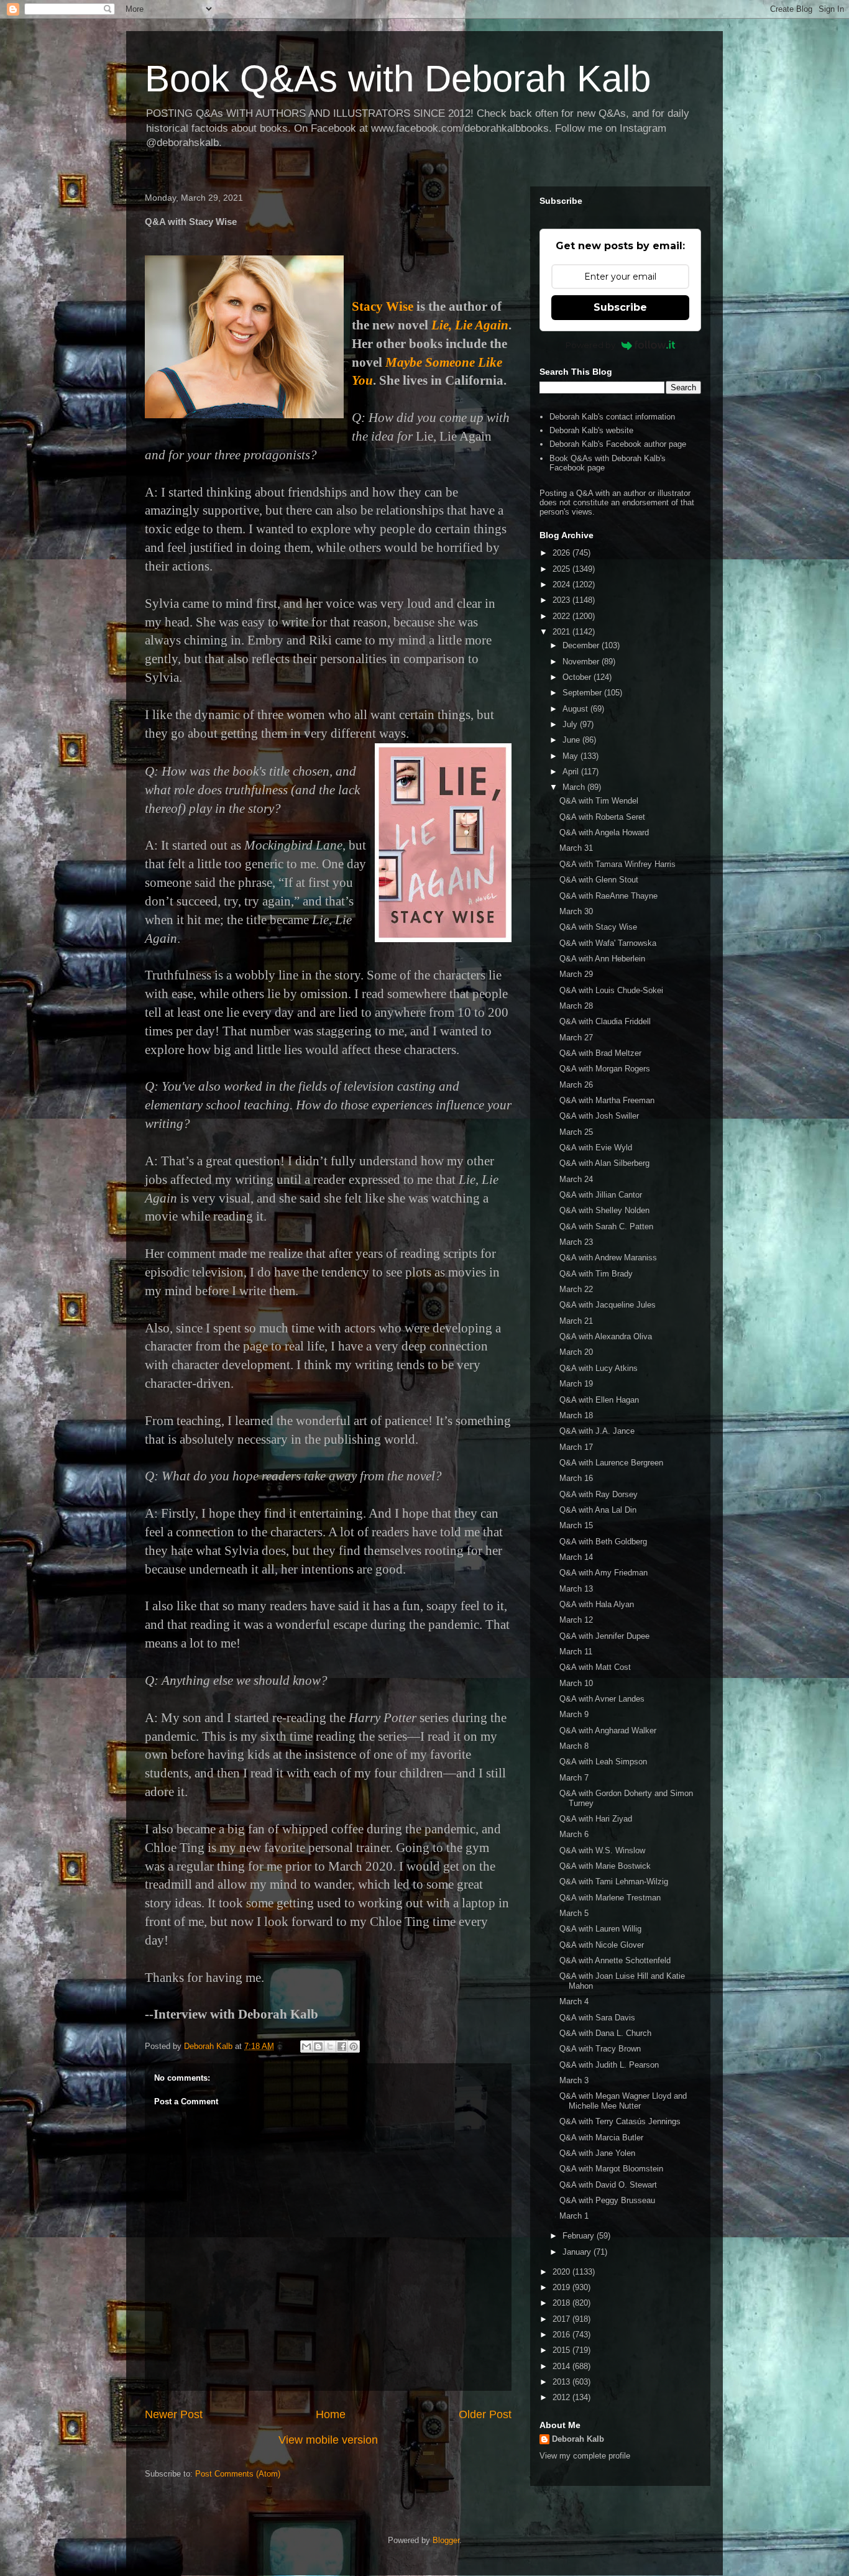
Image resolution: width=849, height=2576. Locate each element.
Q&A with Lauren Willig (600, 1929)
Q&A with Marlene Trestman (610, 1898)
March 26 (576, 1085)
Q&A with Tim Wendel (599, 801)
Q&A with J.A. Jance (597, 1431)
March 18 (576, 1415)
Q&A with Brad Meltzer (600, 1053)
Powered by (590, 345)
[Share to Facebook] (342, 2047)
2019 (562, 2287)
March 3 (574, 2080)
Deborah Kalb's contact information (612, 417)
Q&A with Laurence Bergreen (611, 1463)
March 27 (576, 1038)
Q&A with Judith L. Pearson (609, 2065)
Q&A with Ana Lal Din (598, 1510)
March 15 (576, 1525)
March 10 (576, 1683)
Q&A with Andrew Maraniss (608, 1258)
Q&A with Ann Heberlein (602, 959)
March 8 (574, 1746)
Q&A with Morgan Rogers (605, 1069)
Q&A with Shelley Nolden (604, 1210)
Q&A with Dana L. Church (605, 2033)
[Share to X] (330, 2047)
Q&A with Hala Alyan (597, 1604)
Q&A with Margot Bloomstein (611, 2169)
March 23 (576, 1242)
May (571, 756)
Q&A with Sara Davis (597, 2018)
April (572, 772)
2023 (562, 600)
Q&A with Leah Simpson (603, 1762)
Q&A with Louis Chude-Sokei (611, 990)
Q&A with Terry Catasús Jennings (620, 2121)
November (582, 662)
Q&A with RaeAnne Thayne (608, 896)
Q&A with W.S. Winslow (602, 1850)
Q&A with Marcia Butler (601, 2138)
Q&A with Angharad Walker (608, 1730)
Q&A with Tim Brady (596, 1274)
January (578, 2252)
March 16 (576, 1478)
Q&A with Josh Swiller (599, 1116)
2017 (562, 2319)
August (576, 709)
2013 (562, 2382)
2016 (562, 2335)
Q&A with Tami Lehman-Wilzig (614, 1882)
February (580, 2236)
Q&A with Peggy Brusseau (607, 2200)
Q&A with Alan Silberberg (604, 1163)
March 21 (576, 1321)
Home (331, 2414)
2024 (562, 584)
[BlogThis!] (318, 2047)
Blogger (446, 2540)
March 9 (574, 1714)
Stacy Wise (383, 306)
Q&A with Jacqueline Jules (608, 1305)
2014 (562, 2366)
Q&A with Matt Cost (595, 1667)
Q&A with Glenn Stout (599, 880)
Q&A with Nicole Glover (602, 1945)
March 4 (574, 2001)
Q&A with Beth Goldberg (603, 1542)
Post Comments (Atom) (238, 2474)
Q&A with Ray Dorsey (599, 1494)
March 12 (576, 1620)
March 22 (576, 1289)
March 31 (576, 848)
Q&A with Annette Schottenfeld (615, 1960)
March (575, 787)
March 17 (576, 1447)
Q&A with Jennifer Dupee (604, 1636)
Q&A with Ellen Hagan (599, 1400)
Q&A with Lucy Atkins (599, 1368)
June (572, 740)
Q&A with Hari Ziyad (596, 1819)
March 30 (576, 911)
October (578, 677)
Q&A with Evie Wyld (596, 1148)
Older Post (485, 2414)
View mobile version (328, 2440)
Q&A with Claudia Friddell (605, 1021)
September (583, 693)
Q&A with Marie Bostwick (605, 1866)
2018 (562, 2303)
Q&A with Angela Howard (604, 832)
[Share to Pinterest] (354, 2047)
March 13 (576, 1589)
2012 (562, 2397)
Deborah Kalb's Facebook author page (618, 444)
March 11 (576, 1652)
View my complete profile (585, 2456)
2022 (562, 616)
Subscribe (620, 307)
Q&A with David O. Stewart (608, 2185)
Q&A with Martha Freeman (607, 1100)
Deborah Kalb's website (591, 430)
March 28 (576, 1006)
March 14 (576, 1557)
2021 (562, 632)
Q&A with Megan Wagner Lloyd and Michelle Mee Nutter (623, 2101)
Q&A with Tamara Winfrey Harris (617, 864)
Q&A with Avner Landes (602, 1699)
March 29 (576, 974)
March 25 (576, 1132)
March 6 (574, 1834)
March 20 (576, 1352)
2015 (562, 2350)
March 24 (576, 1179)
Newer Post (174, 2414)
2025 (562, 569)
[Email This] (306, 2047)
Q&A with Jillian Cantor (601, 1195)
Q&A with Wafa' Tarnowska (608, 943)
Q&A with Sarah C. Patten (606, 1226)
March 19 (576, 1384)
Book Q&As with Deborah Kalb (398, 79)
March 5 (574, 1913)
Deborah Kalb (578, 2439)
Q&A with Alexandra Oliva (606, 1336)
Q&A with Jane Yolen (597, 2153)
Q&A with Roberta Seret (602, 817)
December (582, 645)
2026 (562, 553)
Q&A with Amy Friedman (603, 1573)
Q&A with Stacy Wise (598, 927)
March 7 (574, 1778)
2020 (562, 2272)
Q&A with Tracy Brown (600, 2049)
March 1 (574, 2216)
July (571, 724)
